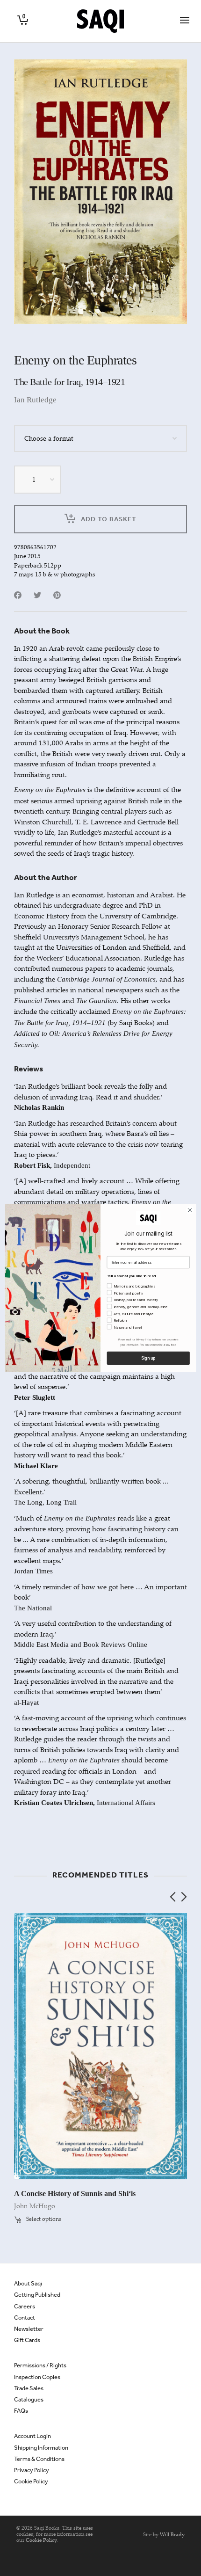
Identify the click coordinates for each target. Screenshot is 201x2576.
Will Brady (172, 2534)
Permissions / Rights (40, 2365)
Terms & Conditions (39, 2459)
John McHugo (35, 2206)
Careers (25, 2306)
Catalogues (29, 2399)
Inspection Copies (37, 2377)
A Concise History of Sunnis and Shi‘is (75, 2194)
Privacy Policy (32, 2470)
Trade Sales (29, 2388)
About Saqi (28, 2283)
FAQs (21, 2411)
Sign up (148, 1358)
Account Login (32, 2436)
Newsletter (29, 2329)
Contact (25, 2318)
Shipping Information (41, 2448)
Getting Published (37, 2295)
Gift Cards (27, 2340)
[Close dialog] (190, 1210)
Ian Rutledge (35, 400)
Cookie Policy (31, 2481)
